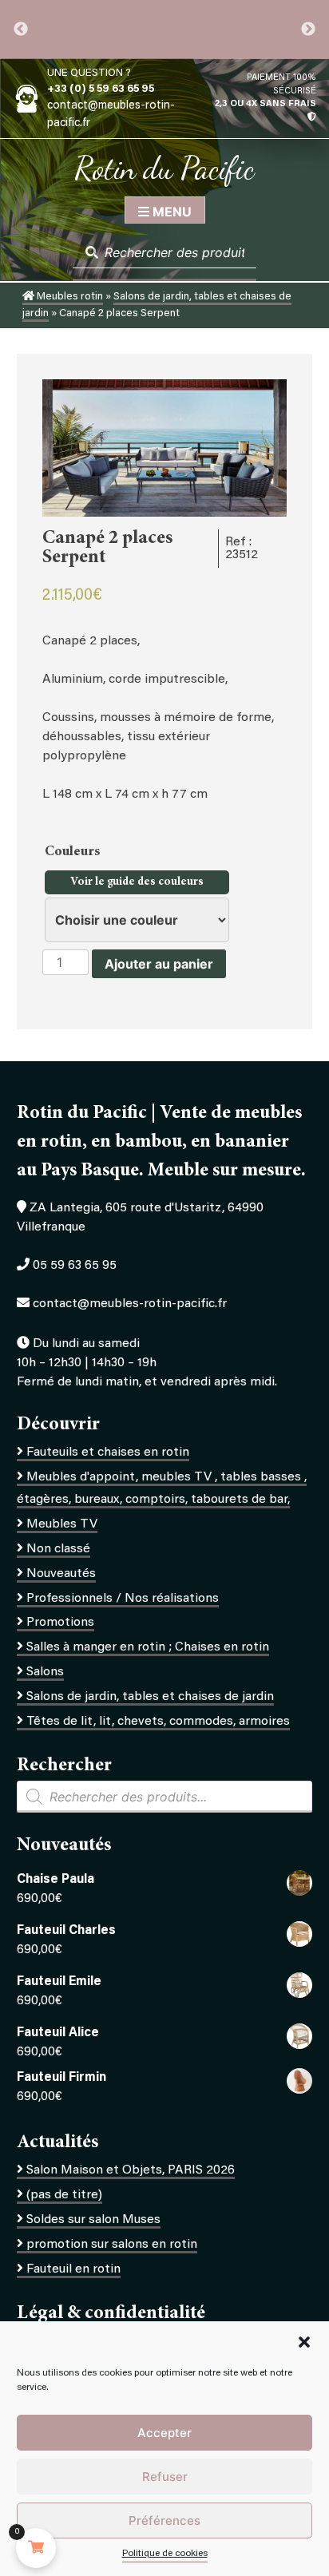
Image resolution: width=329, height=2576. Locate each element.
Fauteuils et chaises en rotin (108, 1452)
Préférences (164, 2521)
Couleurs (74, 852)
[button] (304, 2342)
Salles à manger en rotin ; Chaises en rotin (148, 1647)
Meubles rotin (69, 297)
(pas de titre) (64, 2195)
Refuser (165, 2477)
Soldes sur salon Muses (93, 2220)
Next (308, 30)
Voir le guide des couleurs (137, 882)
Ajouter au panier (159, 964)
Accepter (164, 2433)
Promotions (60, 1623)
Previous (21, 30)
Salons (45, 1672)
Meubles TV (62, 1524)
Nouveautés (61, 1574)
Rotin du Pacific (164, 168)
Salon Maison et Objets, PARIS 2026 (131, 2170)
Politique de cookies (165, 2554)
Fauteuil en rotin (73, 2269)
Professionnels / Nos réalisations (123, 1599)
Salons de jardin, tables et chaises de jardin (150, 1697)
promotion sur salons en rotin (112, 2245)
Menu (170, 212)
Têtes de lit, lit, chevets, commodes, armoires (158, 1722)
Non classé (58, 1549)
